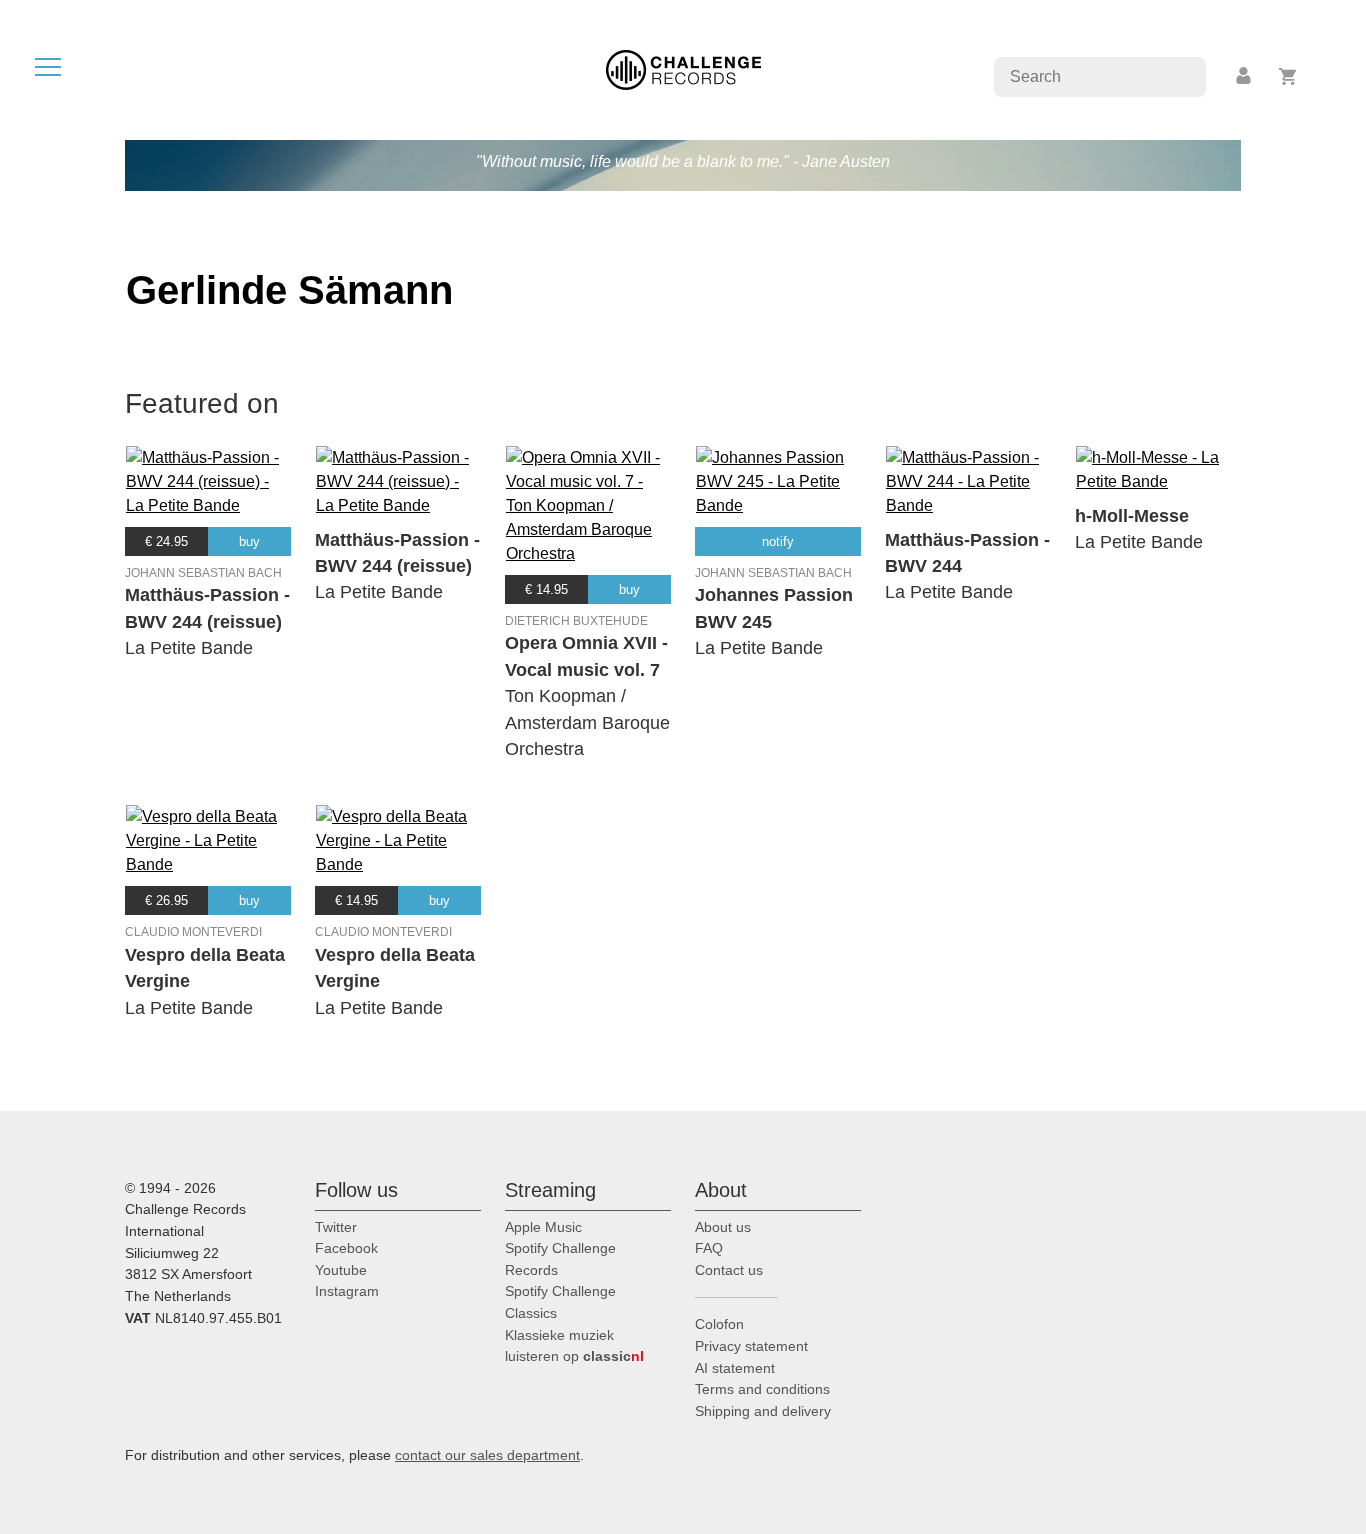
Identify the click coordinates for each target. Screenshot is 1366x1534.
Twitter (336, 1227)
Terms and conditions (762, 1389)
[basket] (1288, 76)
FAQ (709, 1248)
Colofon (719, 1324)
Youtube (341, 1270)
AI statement (735, 1368)
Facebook (346, 1248)
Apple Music (543, 1227)
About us (723, 1227)
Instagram (347, 1291)
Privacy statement (751, 1346)
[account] (1245, 76)
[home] (683, 68)
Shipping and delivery (763, 1411)
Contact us (729, 1270)
